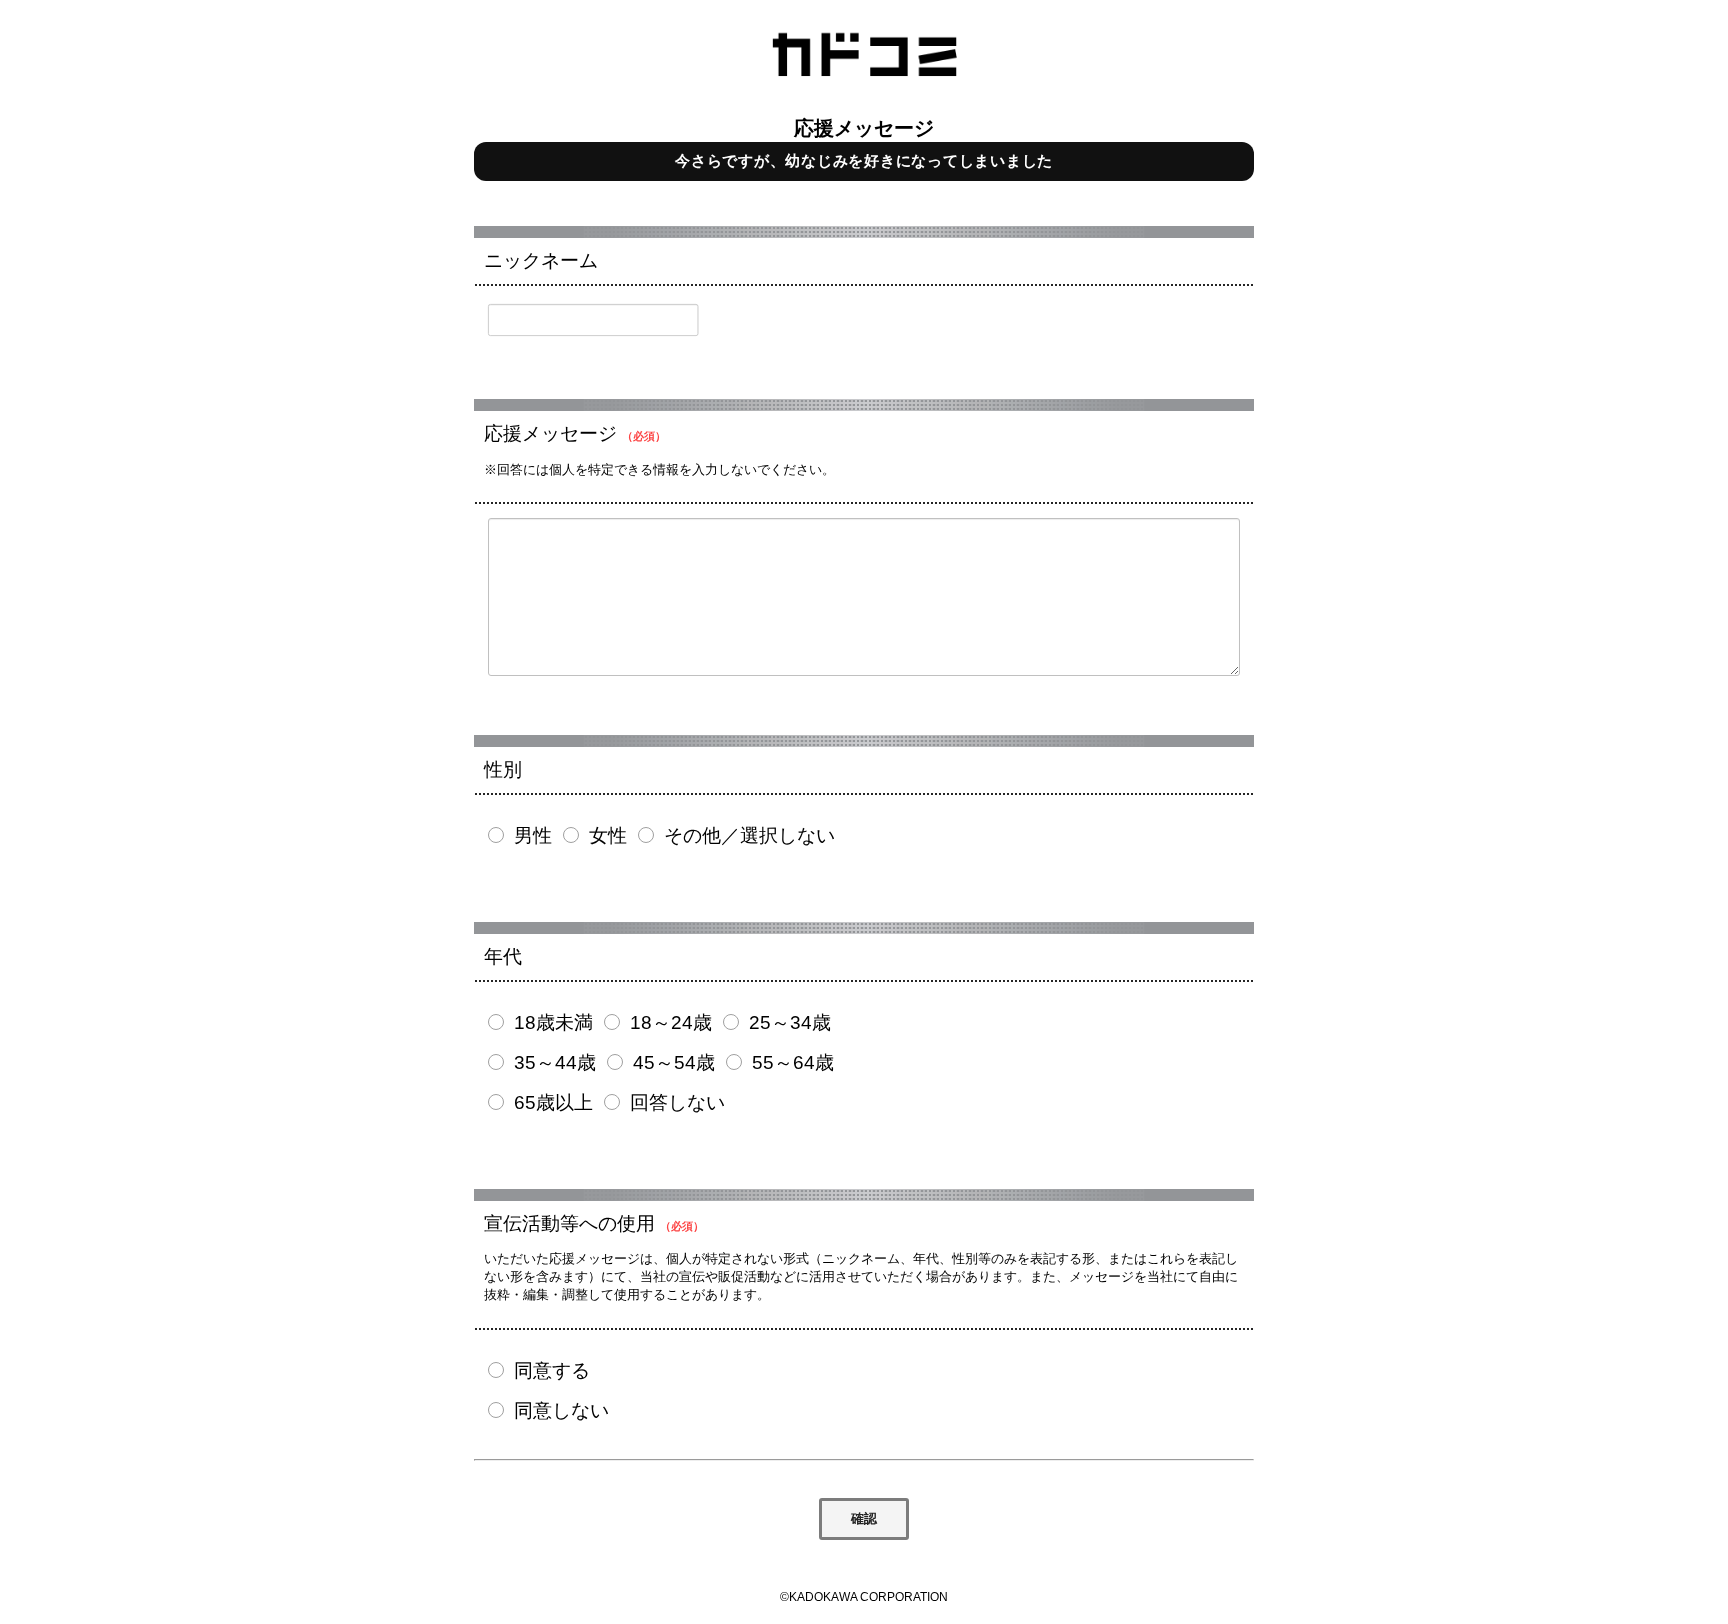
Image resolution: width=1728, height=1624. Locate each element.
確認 (864, 1518)
